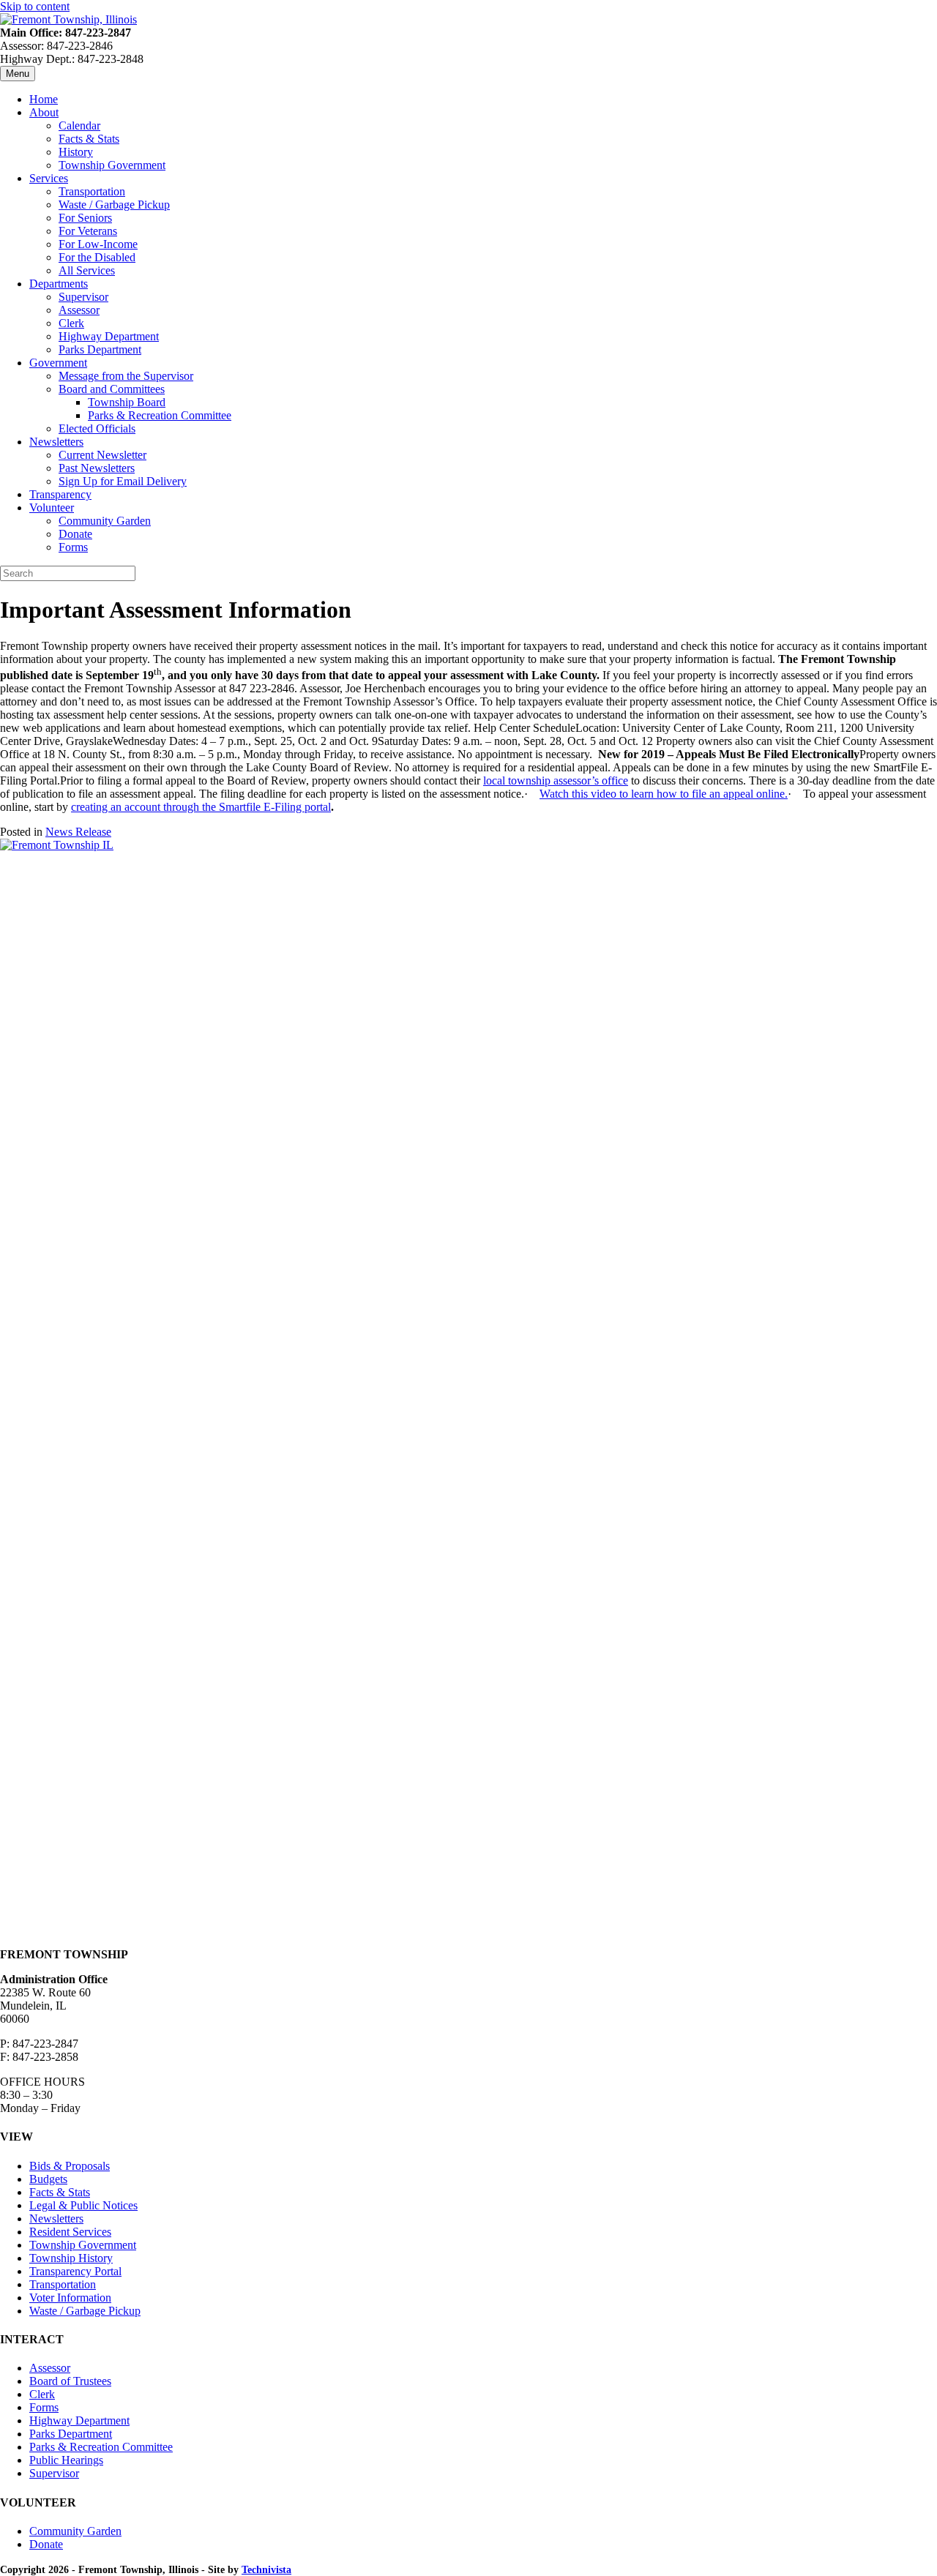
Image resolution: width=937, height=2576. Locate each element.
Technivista (266, 2570)
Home (44, 99)
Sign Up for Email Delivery (123, 481)
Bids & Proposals (70, 2166)
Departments (59, 284)
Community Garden (105, 521)
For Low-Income (98, 244)
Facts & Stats (89, 139)
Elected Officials (97, 428)
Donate (75, 534)
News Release (78, 832)
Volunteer (52, 508)
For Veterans (88, 231)
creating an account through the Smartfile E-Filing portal (201, 807)
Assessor (79, 310)
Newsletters (56, 442)
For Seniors (85, 218)
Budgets (48, 2179)
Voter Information (70, 2298)
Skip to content (35, 6)
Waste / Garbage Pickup (114, 205)
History (76, 152)
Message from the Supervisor (126, 376)
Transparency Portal (75, 2271)
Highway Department (109, 336)
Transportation (92, 191)
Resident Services (70, 2232)
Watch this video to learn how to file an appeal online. (664, 794)
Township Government (112, 165)
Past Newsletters (97, 468)
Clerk (71, 323)
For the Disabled (97, 257)
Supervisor (83, 297)
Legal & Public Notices (83, 2205)
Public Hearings (66, 2460)
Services (49, 178)
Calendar (79, 126)
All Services (87, 270)
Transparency (60, 494)
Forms (73, 547)
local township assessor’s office (556, 780)
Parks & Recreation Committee (160, 415)
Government (58, 363)
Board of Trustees (70, 2381)
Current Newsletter (102, 455)
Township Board (127, 402)
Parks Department (100, 349)
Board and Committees (112, 389)
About (44, 112)
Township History (71, 2258)
